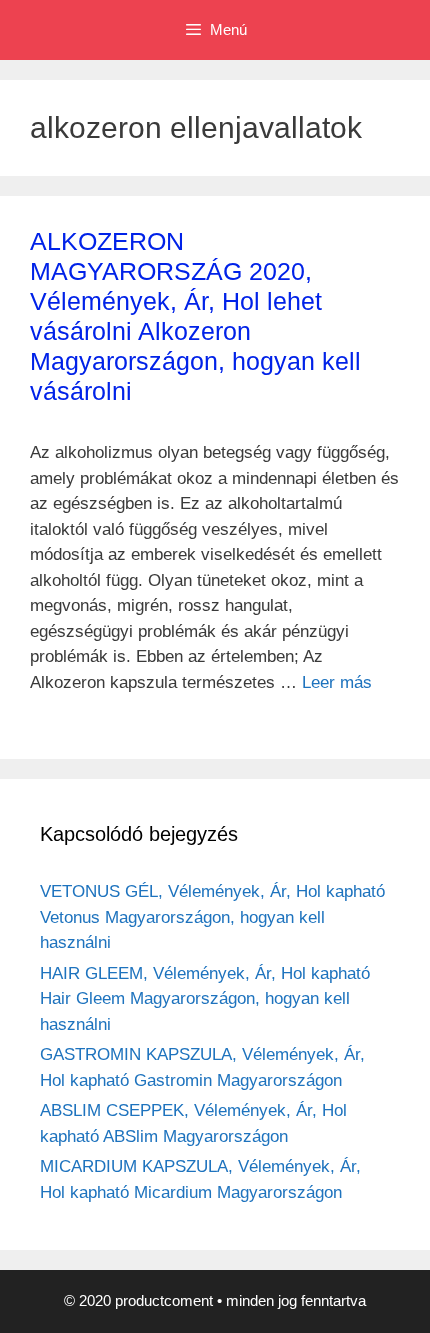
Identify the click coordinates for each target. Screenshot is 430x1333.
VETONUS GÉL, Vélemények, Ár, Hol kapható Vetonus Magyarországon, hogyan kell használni (212, 917)
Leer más (337, 682)
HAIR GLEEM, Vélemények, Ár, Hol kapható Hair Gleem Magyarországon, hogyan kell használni (205, 999)
